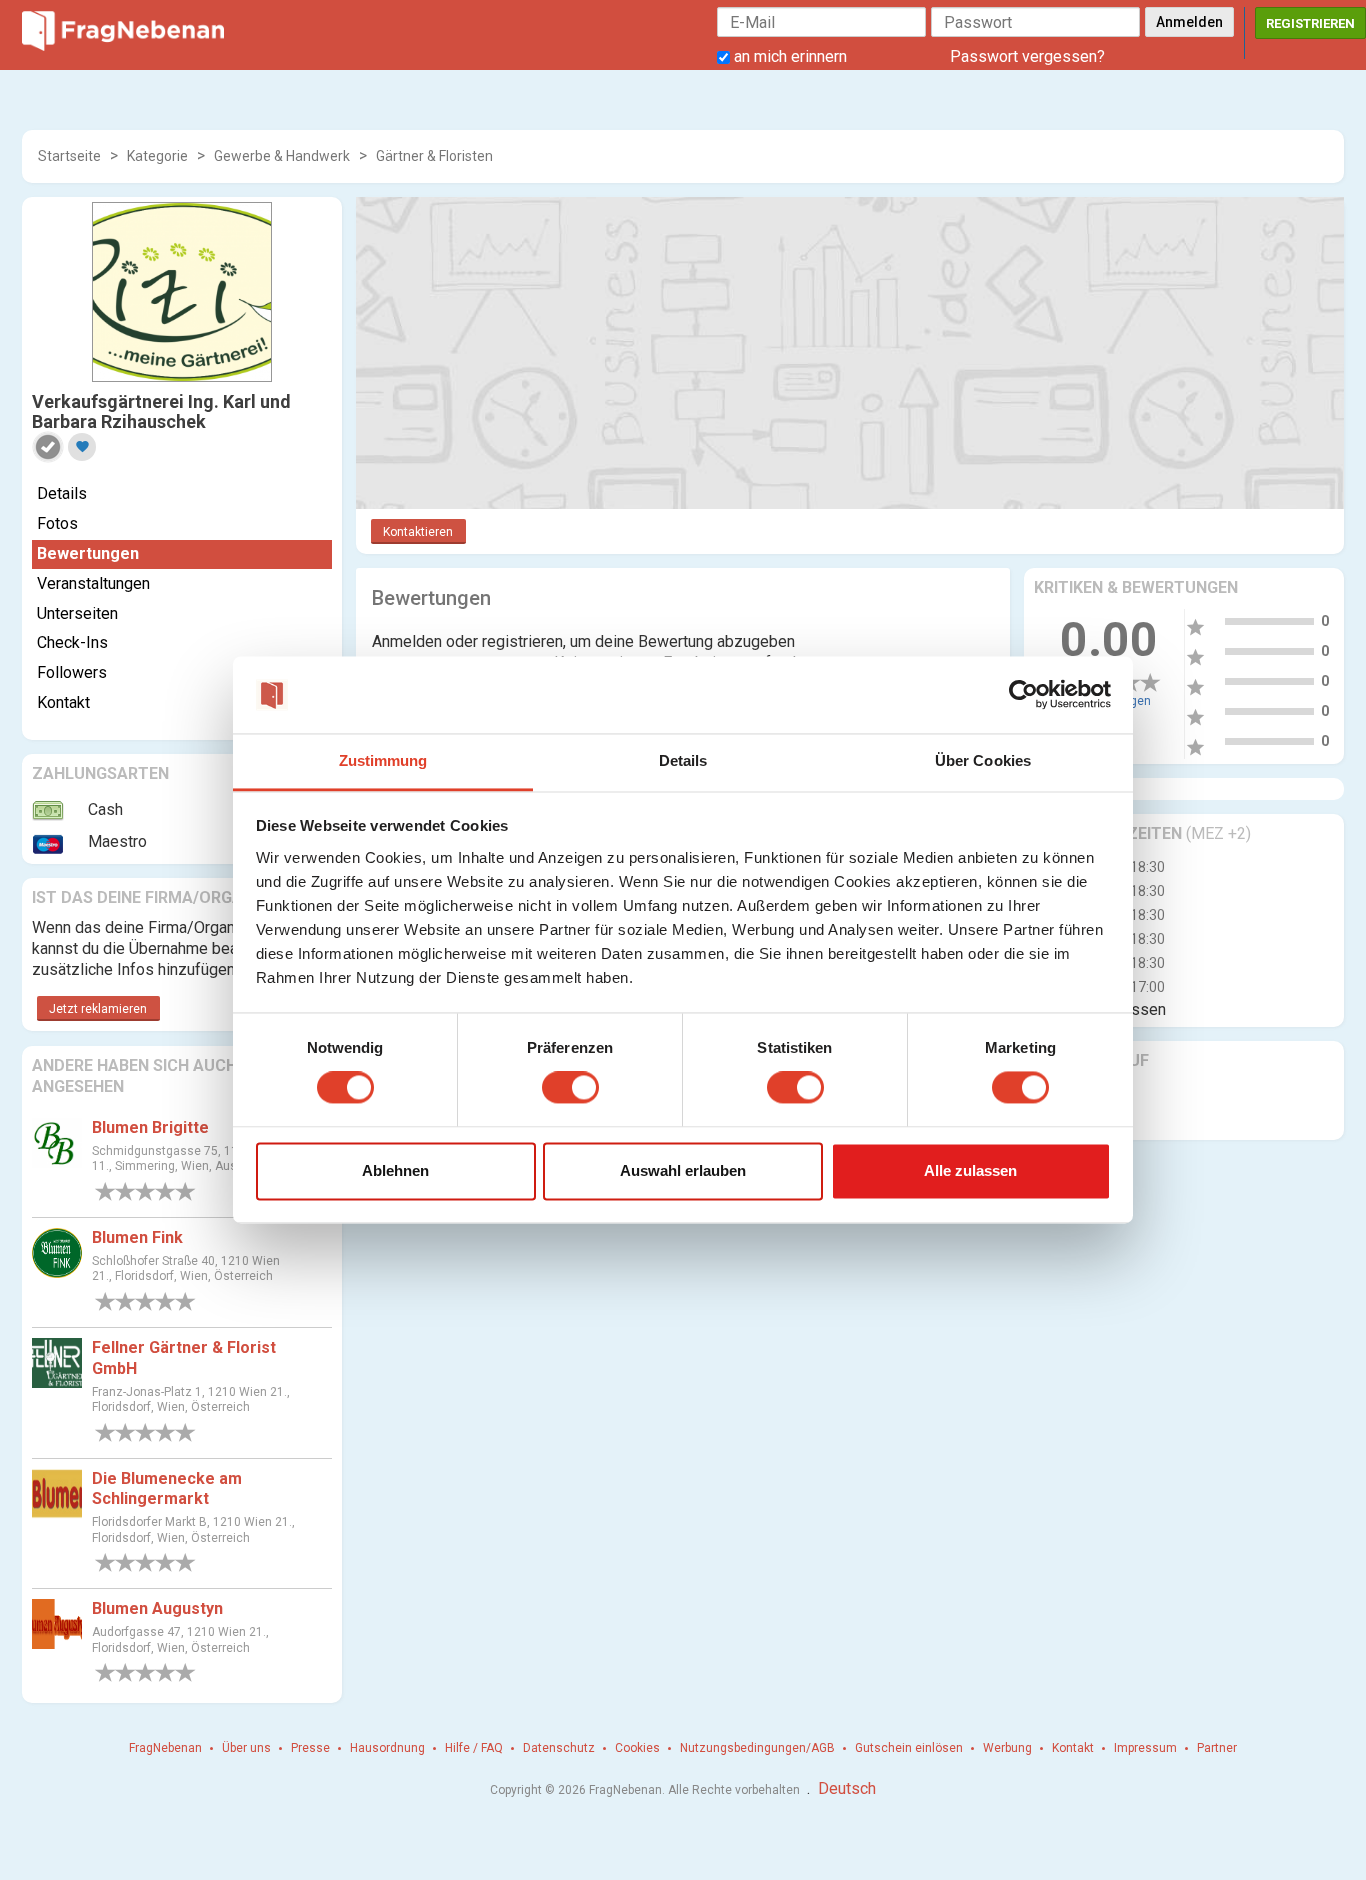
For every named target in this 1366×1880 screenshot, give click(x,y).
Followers (72, 672)
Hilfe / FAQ (474, 1748)
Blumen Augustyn (157, 1608)
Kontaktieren (418, 532)
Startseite (69, 156)
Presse (310, 1748)
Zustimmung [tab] (383, 760)
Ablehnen (395, 1170)
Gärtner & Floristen (434, 156)
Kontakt (63, 702)
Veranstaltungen (93, 583)
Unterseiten (77, 613)
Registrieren (1310, 23)
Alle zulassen (970, 1170)
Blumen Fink (137, 1237)
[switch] (570, 1088)
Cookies (637, 1748)
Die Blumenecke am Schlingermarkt (167, 1489)
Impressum (1145, 1748)
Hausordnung (387, 1748)
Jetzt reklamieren (98, 1009)
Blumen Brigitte (150, 1127)
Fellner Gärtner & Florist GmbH (184, 1358)
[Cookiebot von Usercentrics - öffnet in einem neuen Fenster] (1023, 695)
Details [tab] (683, 760)
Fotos (57, 523)
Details (62, 493)
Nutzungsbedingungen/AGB (757, 1748)
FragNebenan (165, 1748)
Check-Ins (72, 642)
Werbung (1007, 1748)
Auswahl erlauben (683, 1170)
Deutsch (847, 1788)
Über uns (246, 1748)
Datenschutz (559, 1748)
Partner (1217, 1748)
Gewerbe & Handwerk (282, 156)
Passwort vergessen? (1027, 56)
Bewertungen (88, 553)
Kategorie (157, 156)
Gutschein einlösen (909, 1748)
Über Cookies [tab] (983, 760)
